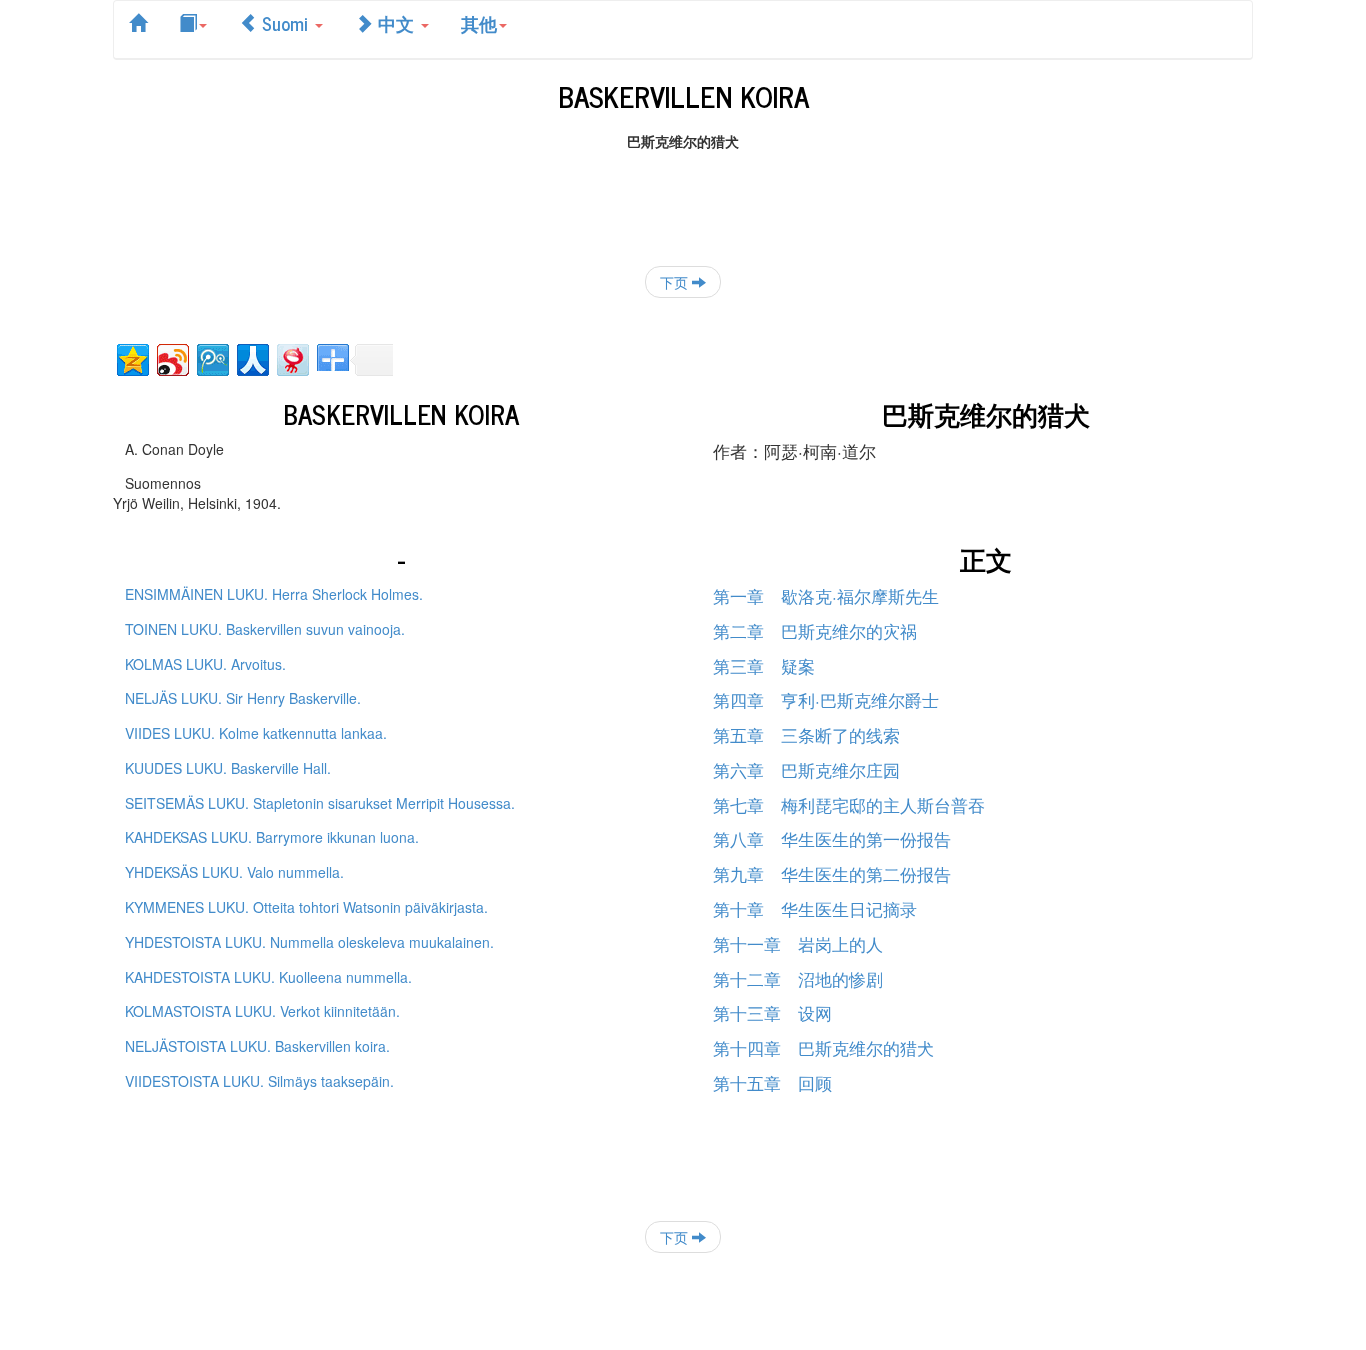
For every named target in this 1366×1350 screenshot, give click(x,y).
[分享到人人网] (251, 357)
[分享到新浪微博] (171, 357)
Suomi (285, 23)
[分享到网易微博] (291, 357)
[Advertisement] (683, 196)
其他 (479, 23)
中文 (396, 23)
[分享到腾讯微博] (211, 357)
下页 (676, 282)
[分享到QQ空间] (131, 357)
